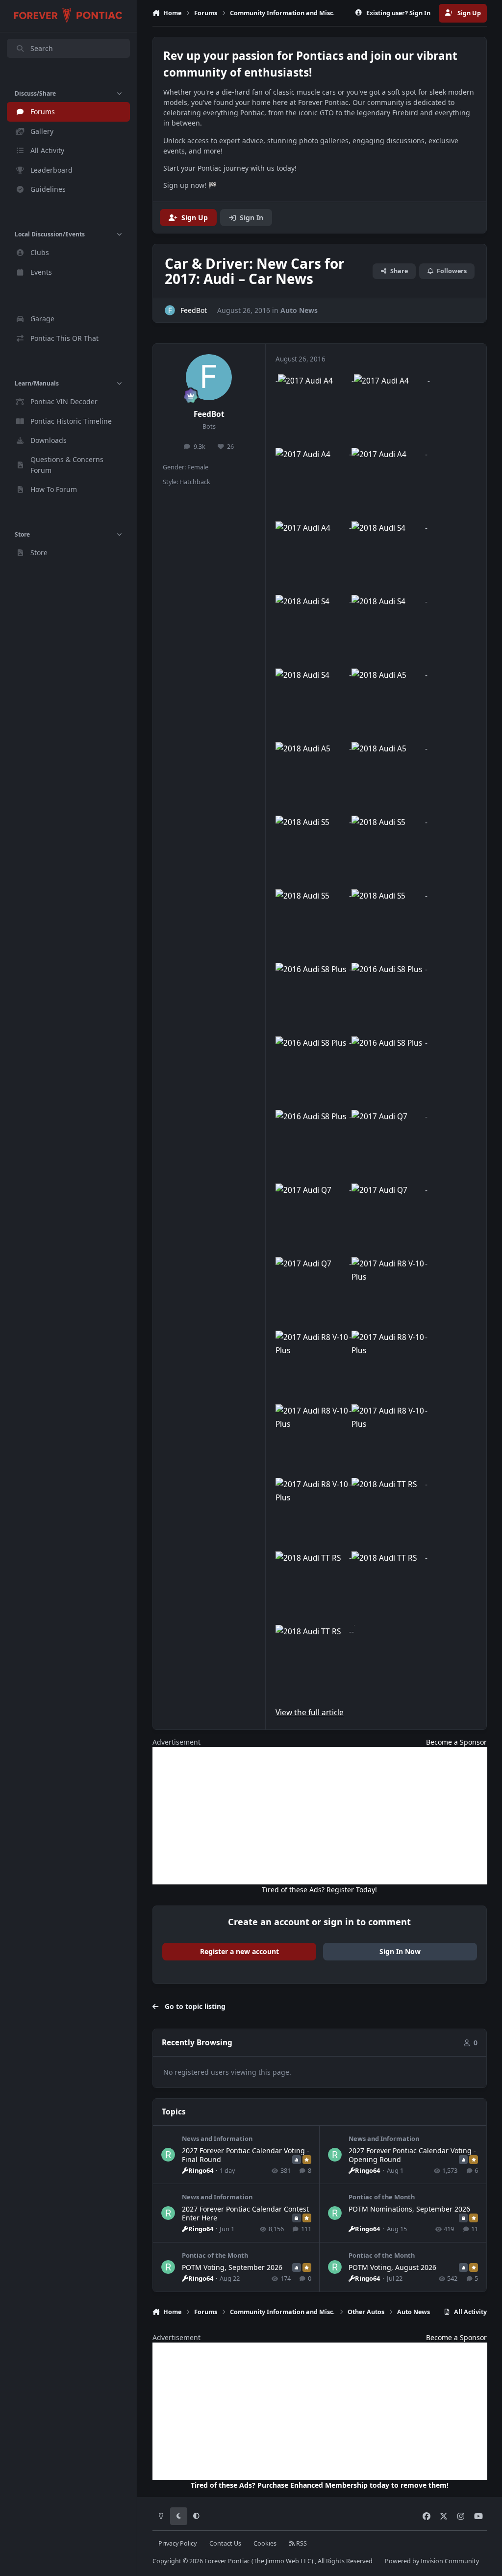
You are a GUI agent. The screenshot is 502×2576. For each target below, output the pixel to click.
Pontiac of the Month (382, 2197)
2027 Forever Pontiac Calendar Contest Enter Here (245, 2213)
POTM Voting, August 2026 (392, 2267)
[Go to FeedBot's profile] (170, 310)
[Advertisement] (320, 1816)
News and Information (217, 2138)
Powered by (432, 2561)
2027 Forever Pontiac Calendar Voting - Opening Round (412, 2155)
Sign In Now (400, 1951)
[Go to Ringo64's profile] (168, 2155)
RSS (301, 2543)
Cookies (265, 2543)
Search (42, 48)
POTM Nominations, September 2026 (409, 2209)
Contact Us (225, 2543)
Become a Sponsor (456, 1742)
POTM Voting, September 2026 (232, 2267)
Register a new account (239, 1951)
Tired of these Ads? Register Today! (319, 1890)
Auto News (299, 310)
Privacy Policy (177, 2543)
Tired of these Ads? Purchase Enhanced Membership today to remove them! (320, 2485)
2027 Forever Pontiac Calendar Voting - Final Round (246, 2155)
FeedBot (209, 414)
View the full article (310, 1713)
